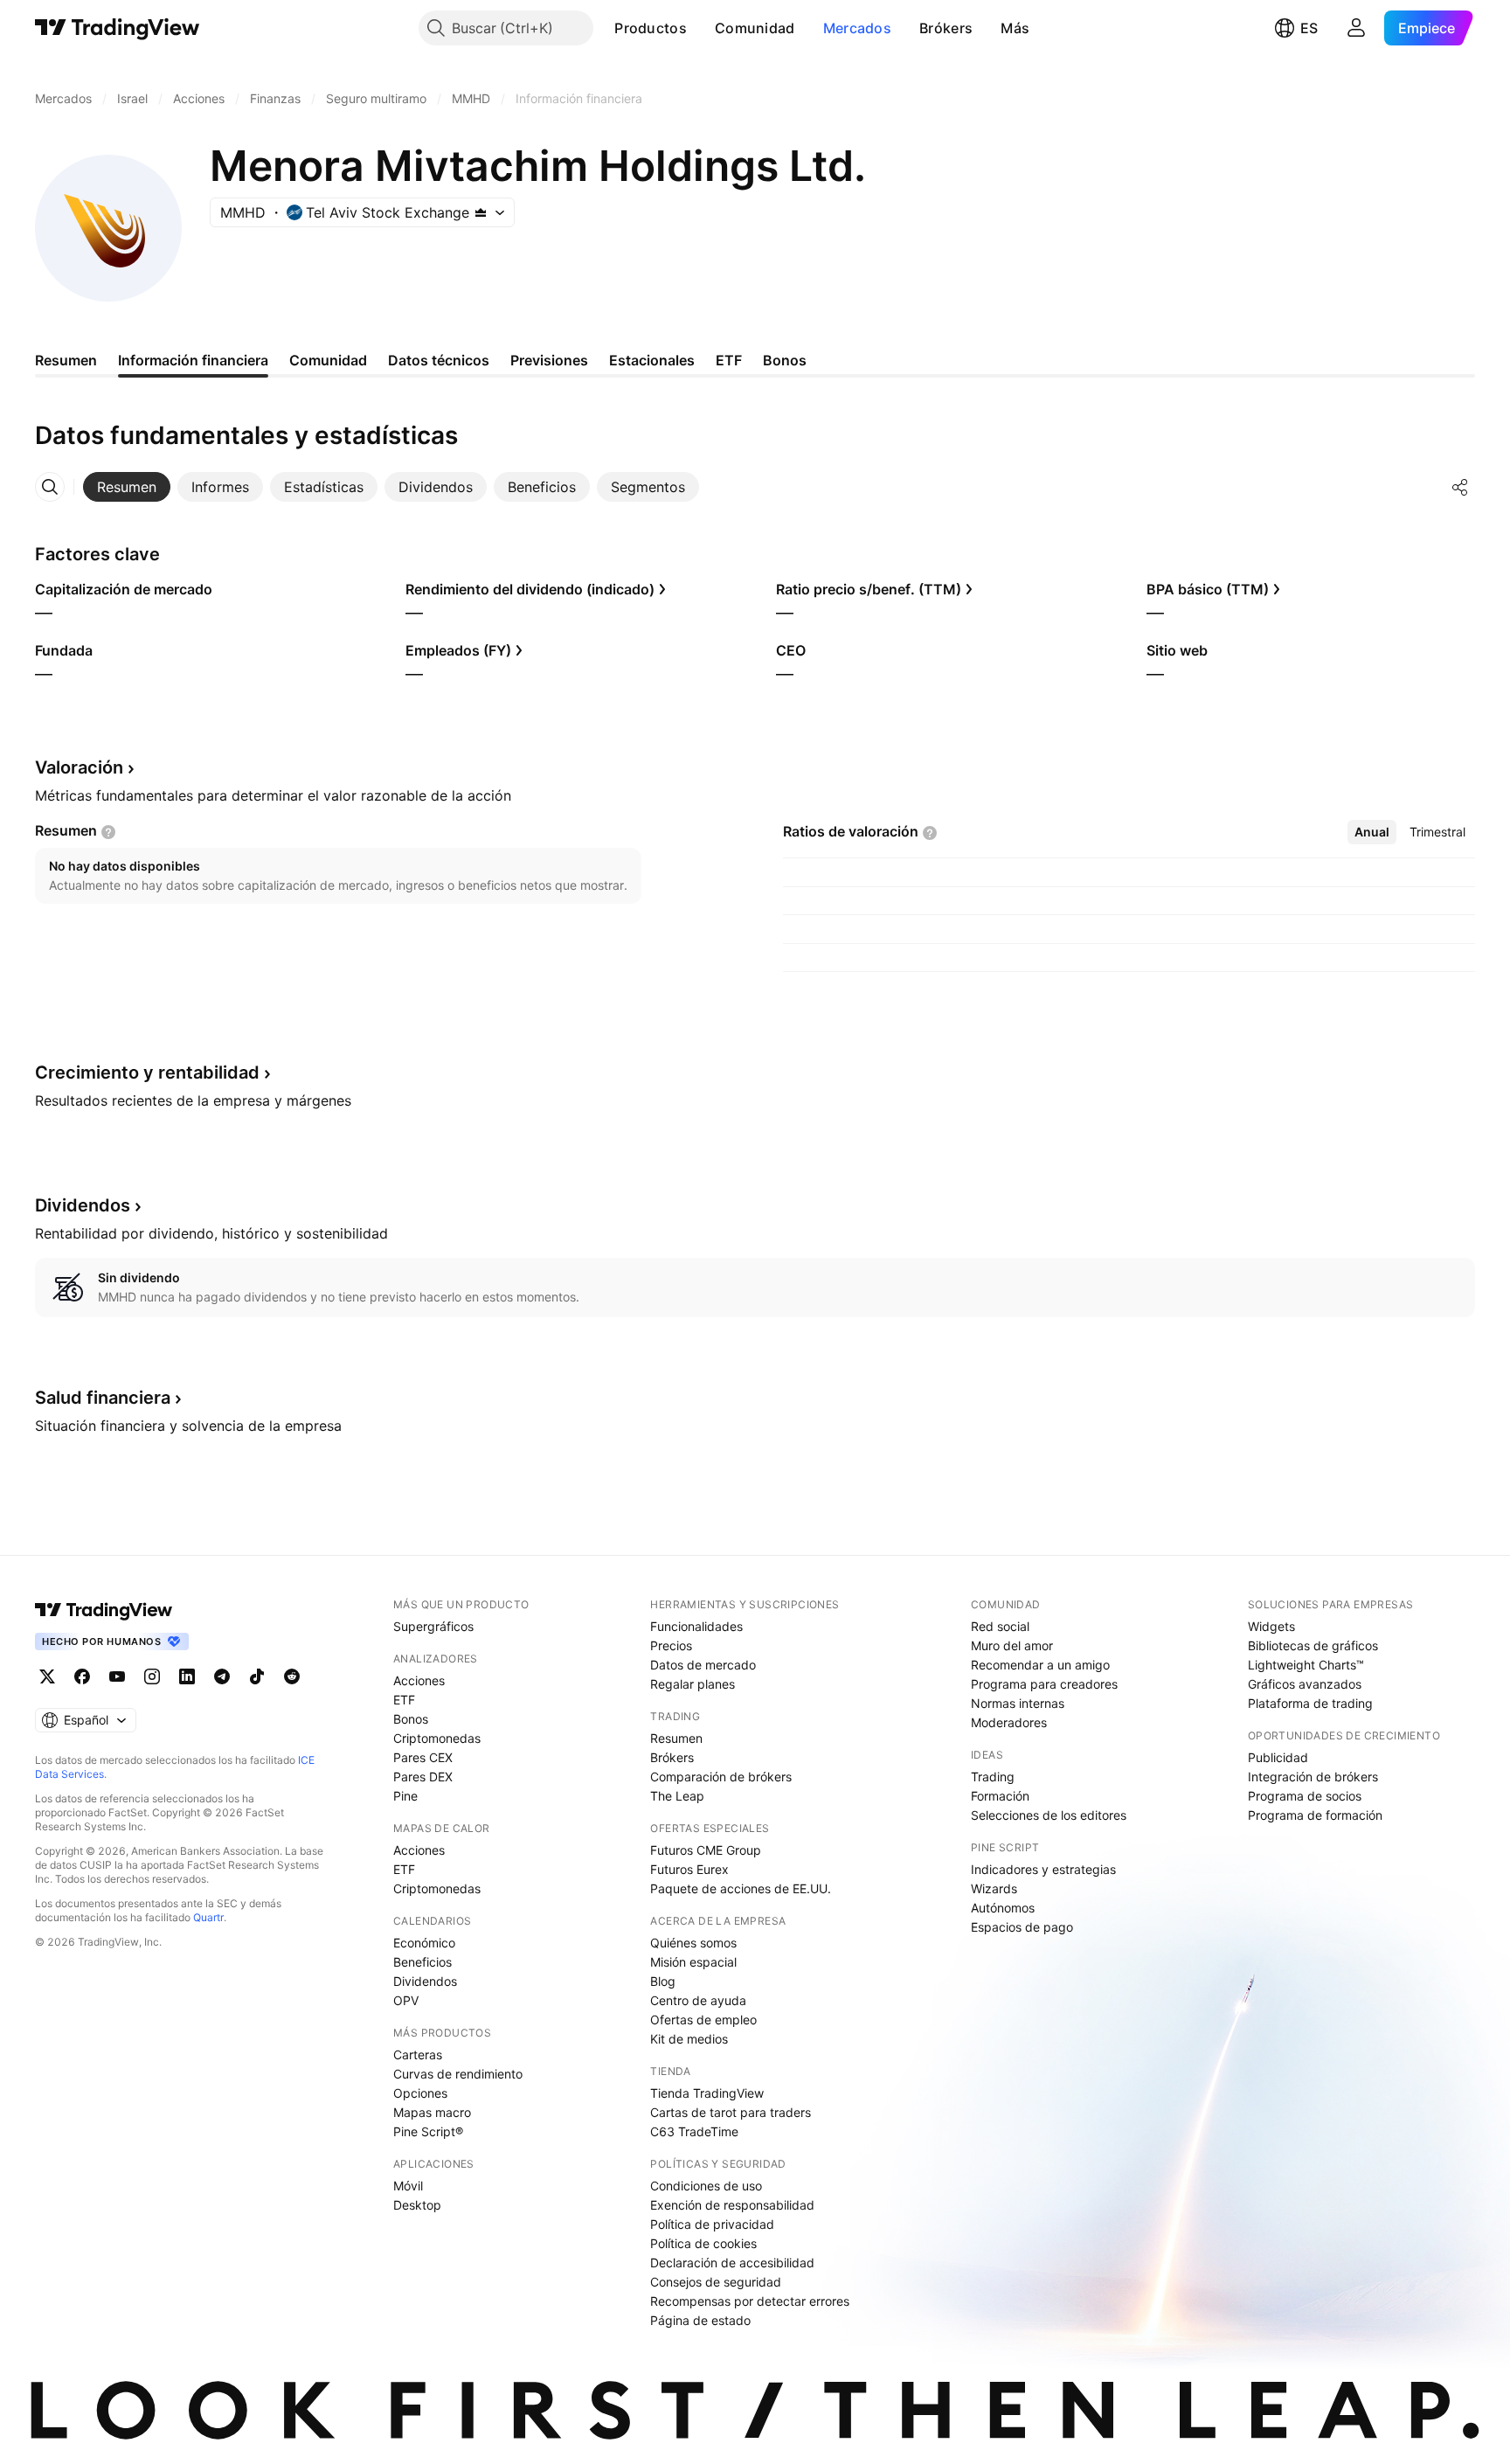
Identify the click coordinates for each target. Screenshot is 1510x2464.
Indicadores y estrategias (1043, 1869)
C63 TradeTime (694, 2131)
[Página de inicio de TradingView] (118, 28)
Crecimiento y (147, 1072)
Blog (663, 1981)
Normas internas (1018, 1703)
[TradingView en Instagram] (152, 1676)
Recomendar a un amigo (1040, 1665)
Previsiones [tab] (549, 360)
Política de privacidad (712, 2224)
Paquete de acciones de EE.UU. (741, 1888)
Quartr (208, 1917)
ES (1309, 28)
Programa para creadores (1044, 1684)
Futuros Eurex (689, 1869)
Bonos (411, 1719)
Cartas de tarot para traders (731, 2112)
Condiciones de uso (706, 2186)
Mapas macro (432, 2112)
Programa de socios (1305, 1796)
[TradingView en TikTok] (257, 1676)
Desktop (417, 2205)
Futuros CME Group (706, 1850)
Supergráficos (433, 1626)
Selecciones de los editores (1049, 1815)
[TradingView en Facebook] (82, 1676)
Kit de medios (689, 2039)
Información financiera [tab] (193, 360)
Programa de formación (1315, 1815)
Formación (1000, 1796)
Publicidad (1278, 1757)
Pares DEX (423, 1777)
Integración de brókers (1313, 1777)
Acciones (419, 1680)
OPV (406, 2000)
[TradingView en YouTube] (117, 1676)
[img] (481, 212)
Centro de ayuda (698, 2000)
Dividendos (425, 1981)
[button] (700, 28)
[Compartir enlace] (1460, 487)
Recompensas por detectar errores (750, 2301)
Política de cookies (703, 2243)
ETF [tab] (729, 360)
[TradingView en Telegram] (222, 1676)
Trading (993, 1777)
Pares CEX (423, 1757)
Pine (405, 1796)
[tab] (127, 487)
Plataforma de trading (1310, 1703)
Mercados (857, 28)
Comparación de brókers (721, 1777)
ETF (404, 1700)
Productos (651, 28)
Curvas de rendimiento (458, 2074)
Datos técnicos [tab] (439, 360)
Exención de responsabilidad (732, 2205)
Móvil (408, 2186)
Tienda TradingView (707, 2093)
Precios (671, 1645)
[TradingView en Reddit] (292, 1676)
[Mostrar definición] (108, 832)
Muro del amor (1012, 1645)
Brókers (946, 28)
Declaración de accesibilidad (732, 2263)
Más (1015, 28)
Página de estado (700, 2320)
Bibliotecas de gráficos (1313, 1645)
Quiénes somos (693, 1943)
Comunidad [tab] (328, 360)
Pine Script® (428, 2131)
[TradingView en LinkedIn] (187, 1676)
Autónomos (1003, 1908)
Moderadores (1009, 1722)
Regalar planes (693, 1684)
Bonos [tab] (785, 360)
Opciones (420, 2093)
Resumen (676, 1738)
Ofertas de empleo (703, 2020)
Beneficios (423, 1962)
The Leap (677, 1796)
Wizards (994, 1888)
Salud (103, 1398)
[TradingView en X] (47, 1676)
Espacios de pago (1022, 1927)
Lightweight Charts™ (1306, 1665)
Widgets (1271, 1626)
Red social (1000, 1626)
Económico (424, 1943)
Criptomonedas (437, 1738)
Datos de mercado (703, 1665)
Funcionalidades (696, 1626)
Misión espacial (693, 1962)
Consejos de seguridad (716, 2282)
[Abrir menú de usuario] (1356, 28)
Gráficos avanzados (1305, 1684)
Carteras (418, 2054)
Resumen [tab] (66, 360)
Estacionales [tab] (652, 360)
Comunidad (755, 28)
